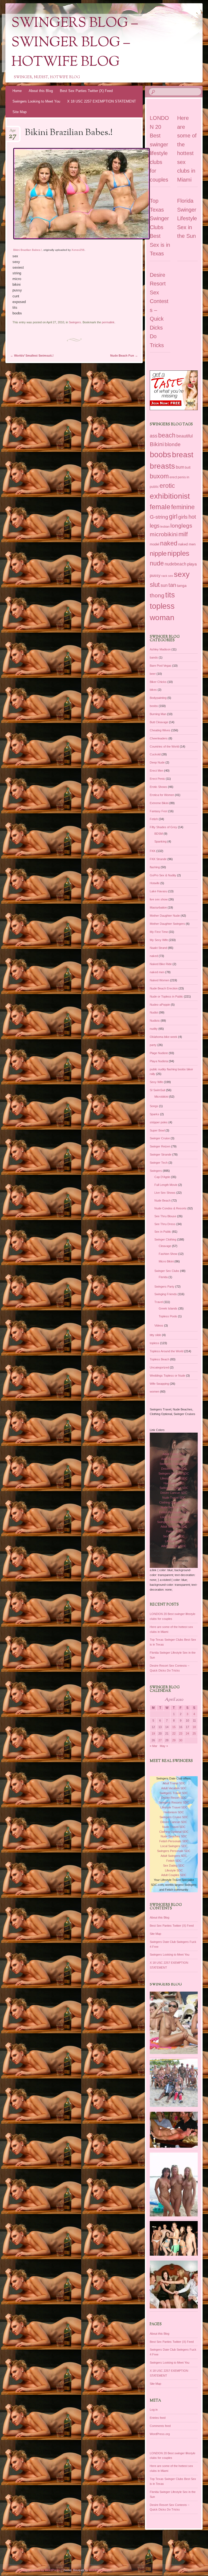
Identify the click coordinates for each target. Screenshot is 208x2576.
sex (171, 576)
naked (169, 543)
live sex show (159, 899)
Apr (13, 132)
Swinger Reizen (160, 1146)
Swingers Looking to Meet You (36, 101)
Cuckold (155, 754)
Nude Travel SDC (174, 1498)
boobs (160, 454)
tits (170, 595)
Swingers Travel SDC (174, 1464)
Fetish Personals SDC (174, 1512)
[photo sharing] (82, 238)
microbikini (164, 534)
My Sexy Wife (159, 940)
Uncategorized (159, 1367)
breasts (162, 466)
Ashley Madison (160, 649)
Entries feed (158, 2418)
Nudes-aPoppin (160, 1005)
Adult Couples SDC (174, 1546)
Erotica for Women (162, 795)
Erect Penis (157, 779)
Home (17, 91)
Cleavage (165, 1246)
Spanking (160, 841)
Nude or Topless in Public (166, 996)
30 (181, 1740)
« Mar (154, 1746)
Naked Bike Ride (161, 964)
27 (160, 1740)
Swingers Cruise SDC (174, 1488)
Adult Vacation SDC (174, 1459)
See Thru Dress (165, 1224)
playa (192, 564)
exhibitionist (170, 496)
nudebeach (175, 564)
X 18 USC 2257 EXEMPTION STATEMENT (102, 101)
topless (162, 606)
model (155, 544)
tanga (182, 586)
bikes (153, 690)
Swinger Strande (161, 1154)
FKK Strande (158, 859)
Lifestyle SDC (174, 1541)
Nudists (155, 1021)
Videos (159, 1325)
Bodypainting (158, 698)
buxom (159, 476)
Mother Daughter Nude (165, 916)
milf (183, 534)
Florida (163, 1277)
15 (174, 1727)
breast (183, 455)
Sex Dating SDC (174, 1536)
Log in (154, 2410)
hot (192, 517)
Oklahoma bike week (164, 1037)
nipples (178, 553)
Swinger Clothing (165, 1239)
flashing (155, 867)
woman (162, 618)
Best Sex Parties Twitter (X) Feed (86, 91)
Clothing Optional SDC (174, 1502)
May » (164, 1746)
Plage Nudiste (159, 1053)
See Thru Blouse (165, 1216)
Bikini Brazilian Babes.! (27, 250)
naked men (187, 544)
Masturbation (158, 907)
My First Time (159, 932)
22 (174, 1733)
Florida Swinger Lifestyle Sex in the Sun (187, 218)
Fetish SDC (174, 1531)
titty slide (155, 1335)
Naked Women (160, 980)
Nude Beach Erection (164, 988)
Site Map (19, 112)
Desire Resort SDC (174, 1469)
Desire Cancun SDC (174, 1493)
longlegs (181, 526)
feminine (183, 507)
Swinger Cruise (160, 1138)
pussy (155, 575)
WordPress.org (160, 2434)
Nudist (154, 1012)
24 (187, 1733)
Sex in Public (163, 1232)
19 (153, 1733)
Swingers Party (164, 1287)
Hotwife (155, 883)
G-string (159, 517)
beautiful (185, 436)
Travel (159, 1302)
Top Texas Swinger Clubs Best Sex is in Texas (160, 227)
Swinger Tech (159, 1163)
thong (157, 596)
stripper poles (159, 1122)
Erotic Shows (158, 787)
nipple (158, 553)
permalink (108, 322)
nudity (154, 1029)
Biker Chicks (158, 682)
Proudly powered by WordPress (39, 2570)
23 (181, 1733)
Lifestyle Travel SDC (174, 1478)
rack (164, 576)
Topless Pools (168, 1316)
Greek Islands (168, 1308)
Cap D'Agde (162, 1177)
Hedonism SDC (174, 1483)
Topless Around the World (167, 1351)
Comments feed (160, 2426)
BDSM (159, 834)
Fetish (154, 819)
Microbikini (161, 1097)
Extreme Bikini (159, 803)
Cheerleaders (159, 738)
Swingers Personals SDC (174, 1522)
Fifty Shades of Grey (163, 827)
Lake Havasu (159, 891)
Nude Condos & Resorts (170, 1208)
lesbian (165, 527)
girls (183, 517)
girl (173, 516)
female (160, 507)
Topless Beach (160, 1359)
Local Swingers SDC (174, 1517)
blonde (173, 444)
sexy (182, 574)
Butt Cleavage (159, 722)
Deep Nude (157, 762)
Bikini (157, 444)
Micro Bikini (166, 1261)
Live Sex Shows (165, 1193)
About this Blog (41, 91)
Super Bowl (157, 1130)
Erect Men (157, 771)
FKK (153, 851)
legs (155, 526)
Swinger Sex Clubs (167, 1271)
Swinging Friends (166, 1294)
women (155, 1391)
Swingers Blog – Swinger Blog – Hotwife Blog (75, 43)
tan (172, 585)
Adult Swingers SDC (174, 1526)
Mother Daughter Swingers (167, 924)
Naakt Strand (158, 948)
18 (194, 1727)
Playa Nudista (159, 1061)
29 (174, 1740)
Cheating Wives (160, 730)
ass (154, 436)
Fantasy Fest (159, 811)
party (153, 1045)
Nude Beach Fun (124, 356)
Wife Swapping (159, 1384)
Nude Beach (162, 1200)
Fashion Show (168, 1254)
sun (164, 585)
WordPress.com (100, 2570)
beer (153, 674)
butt (188, 468)
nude (157, 563)
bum (180, 467)
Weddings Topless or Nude (168, 1376)
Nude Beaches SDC (174, 1507)
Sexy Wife (156, 1082)
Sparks (155, 1114)
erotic (167, 486)
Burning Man (158, 714)
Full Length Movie (166, 1185)
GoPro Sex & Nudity (163, 875)
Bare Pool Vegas (161, 666)
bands (154, 657)
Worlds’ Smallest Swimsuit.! (32, 356)
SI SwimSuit (157, 1090)
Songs (154, 1106)
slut (155, 585)
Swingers (75, 322)
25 (194, 1733)
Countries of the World (164, 746)
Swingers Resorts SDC (174, 1473)
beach (167, 435)
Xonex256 (78, 250)
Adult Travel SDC (174, 1454)
